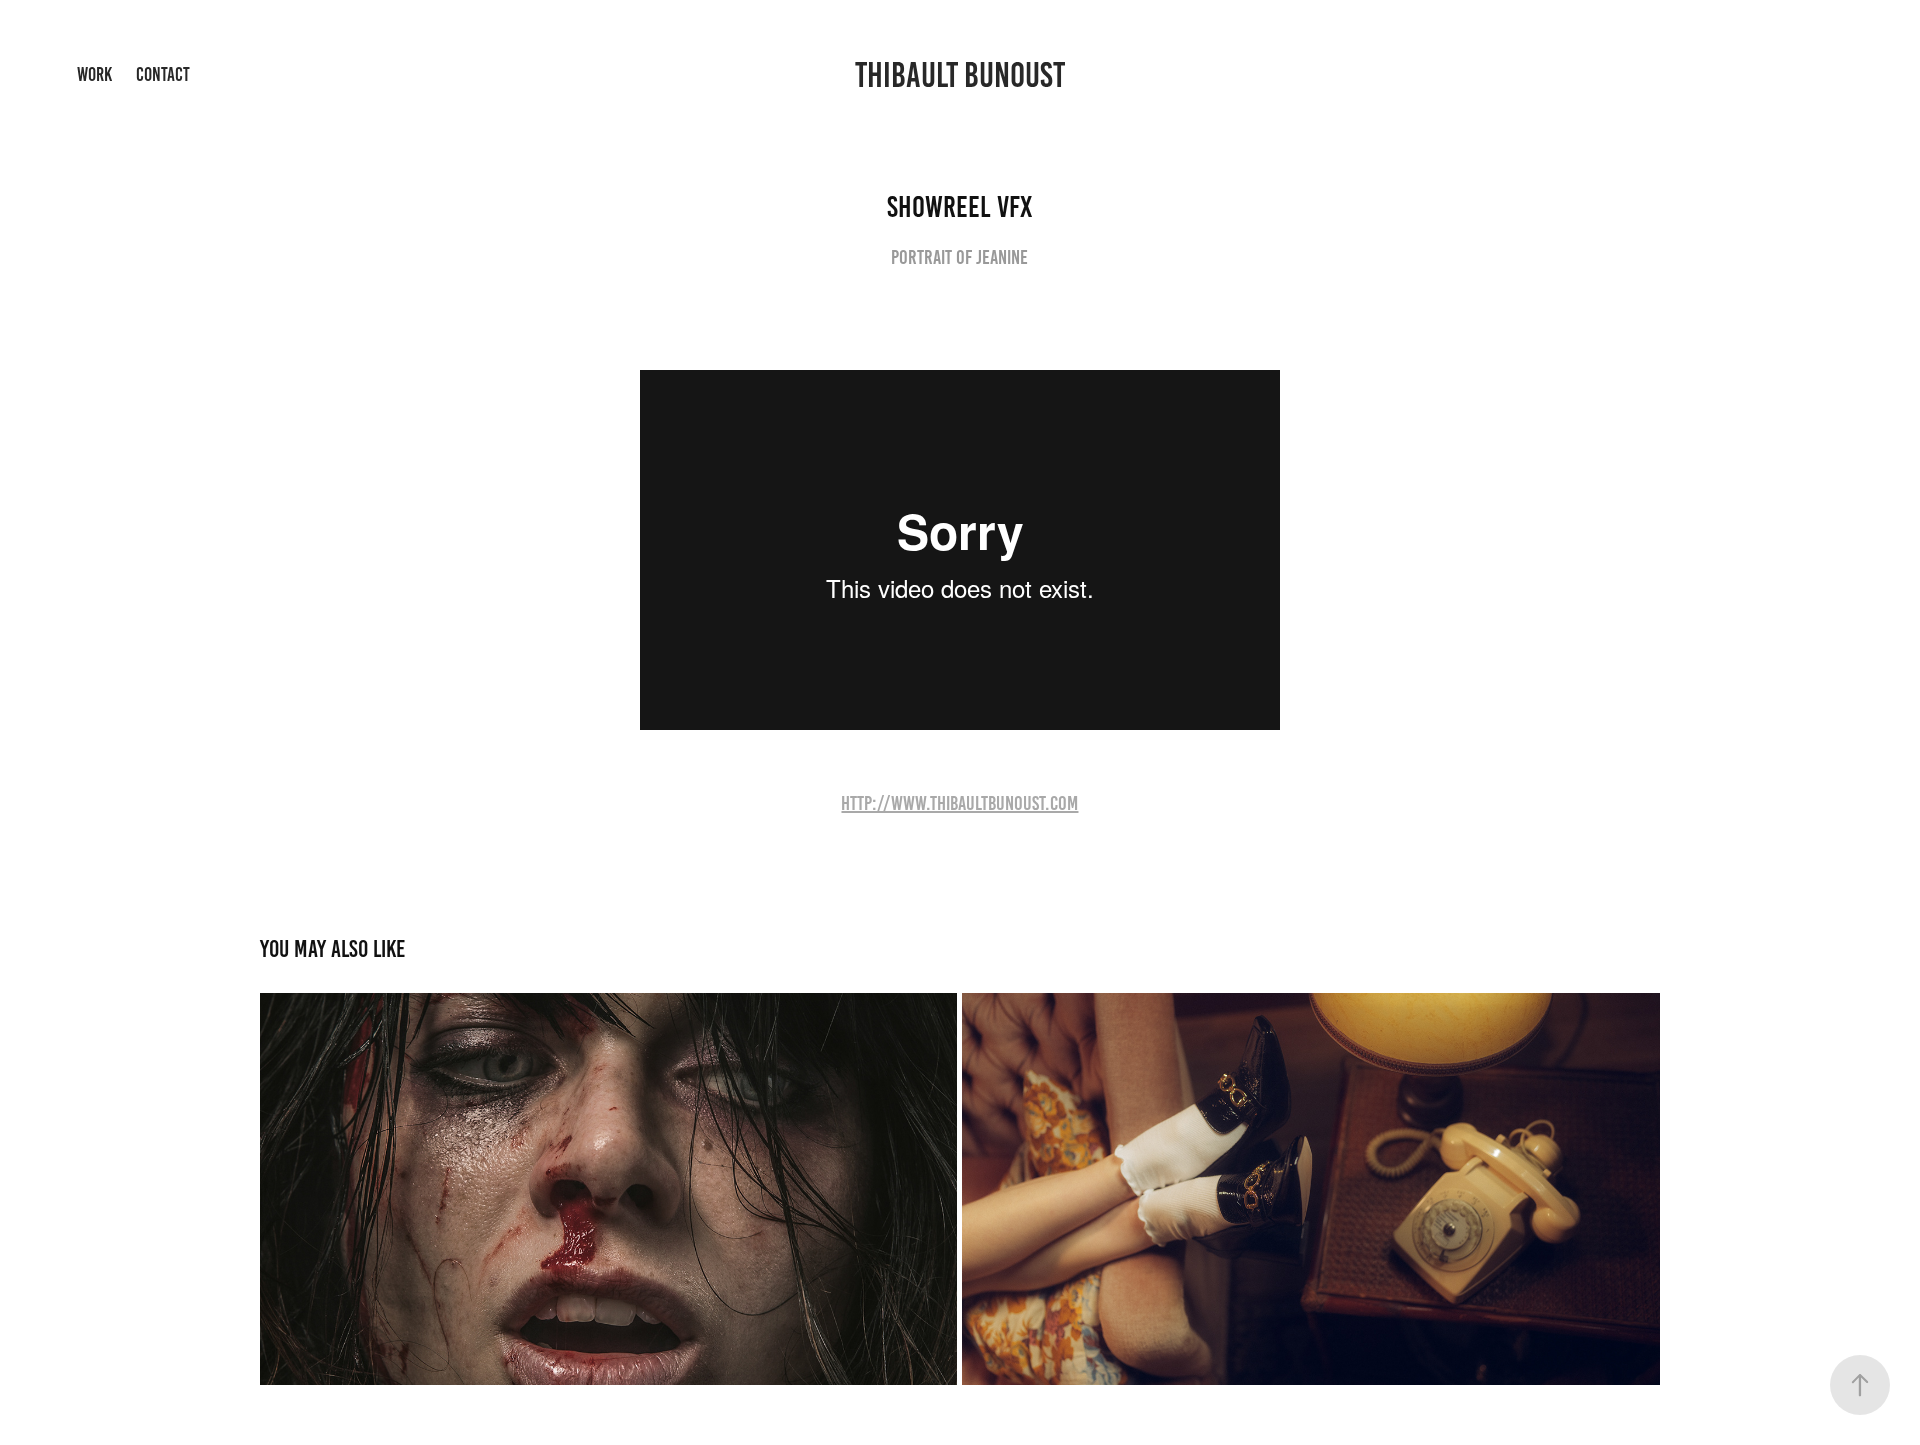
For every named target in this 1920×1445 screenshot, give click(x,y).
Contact (163, 74)
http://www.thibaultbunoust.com (959, 803)
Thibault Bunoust (960, 75)
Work (94, 74)
